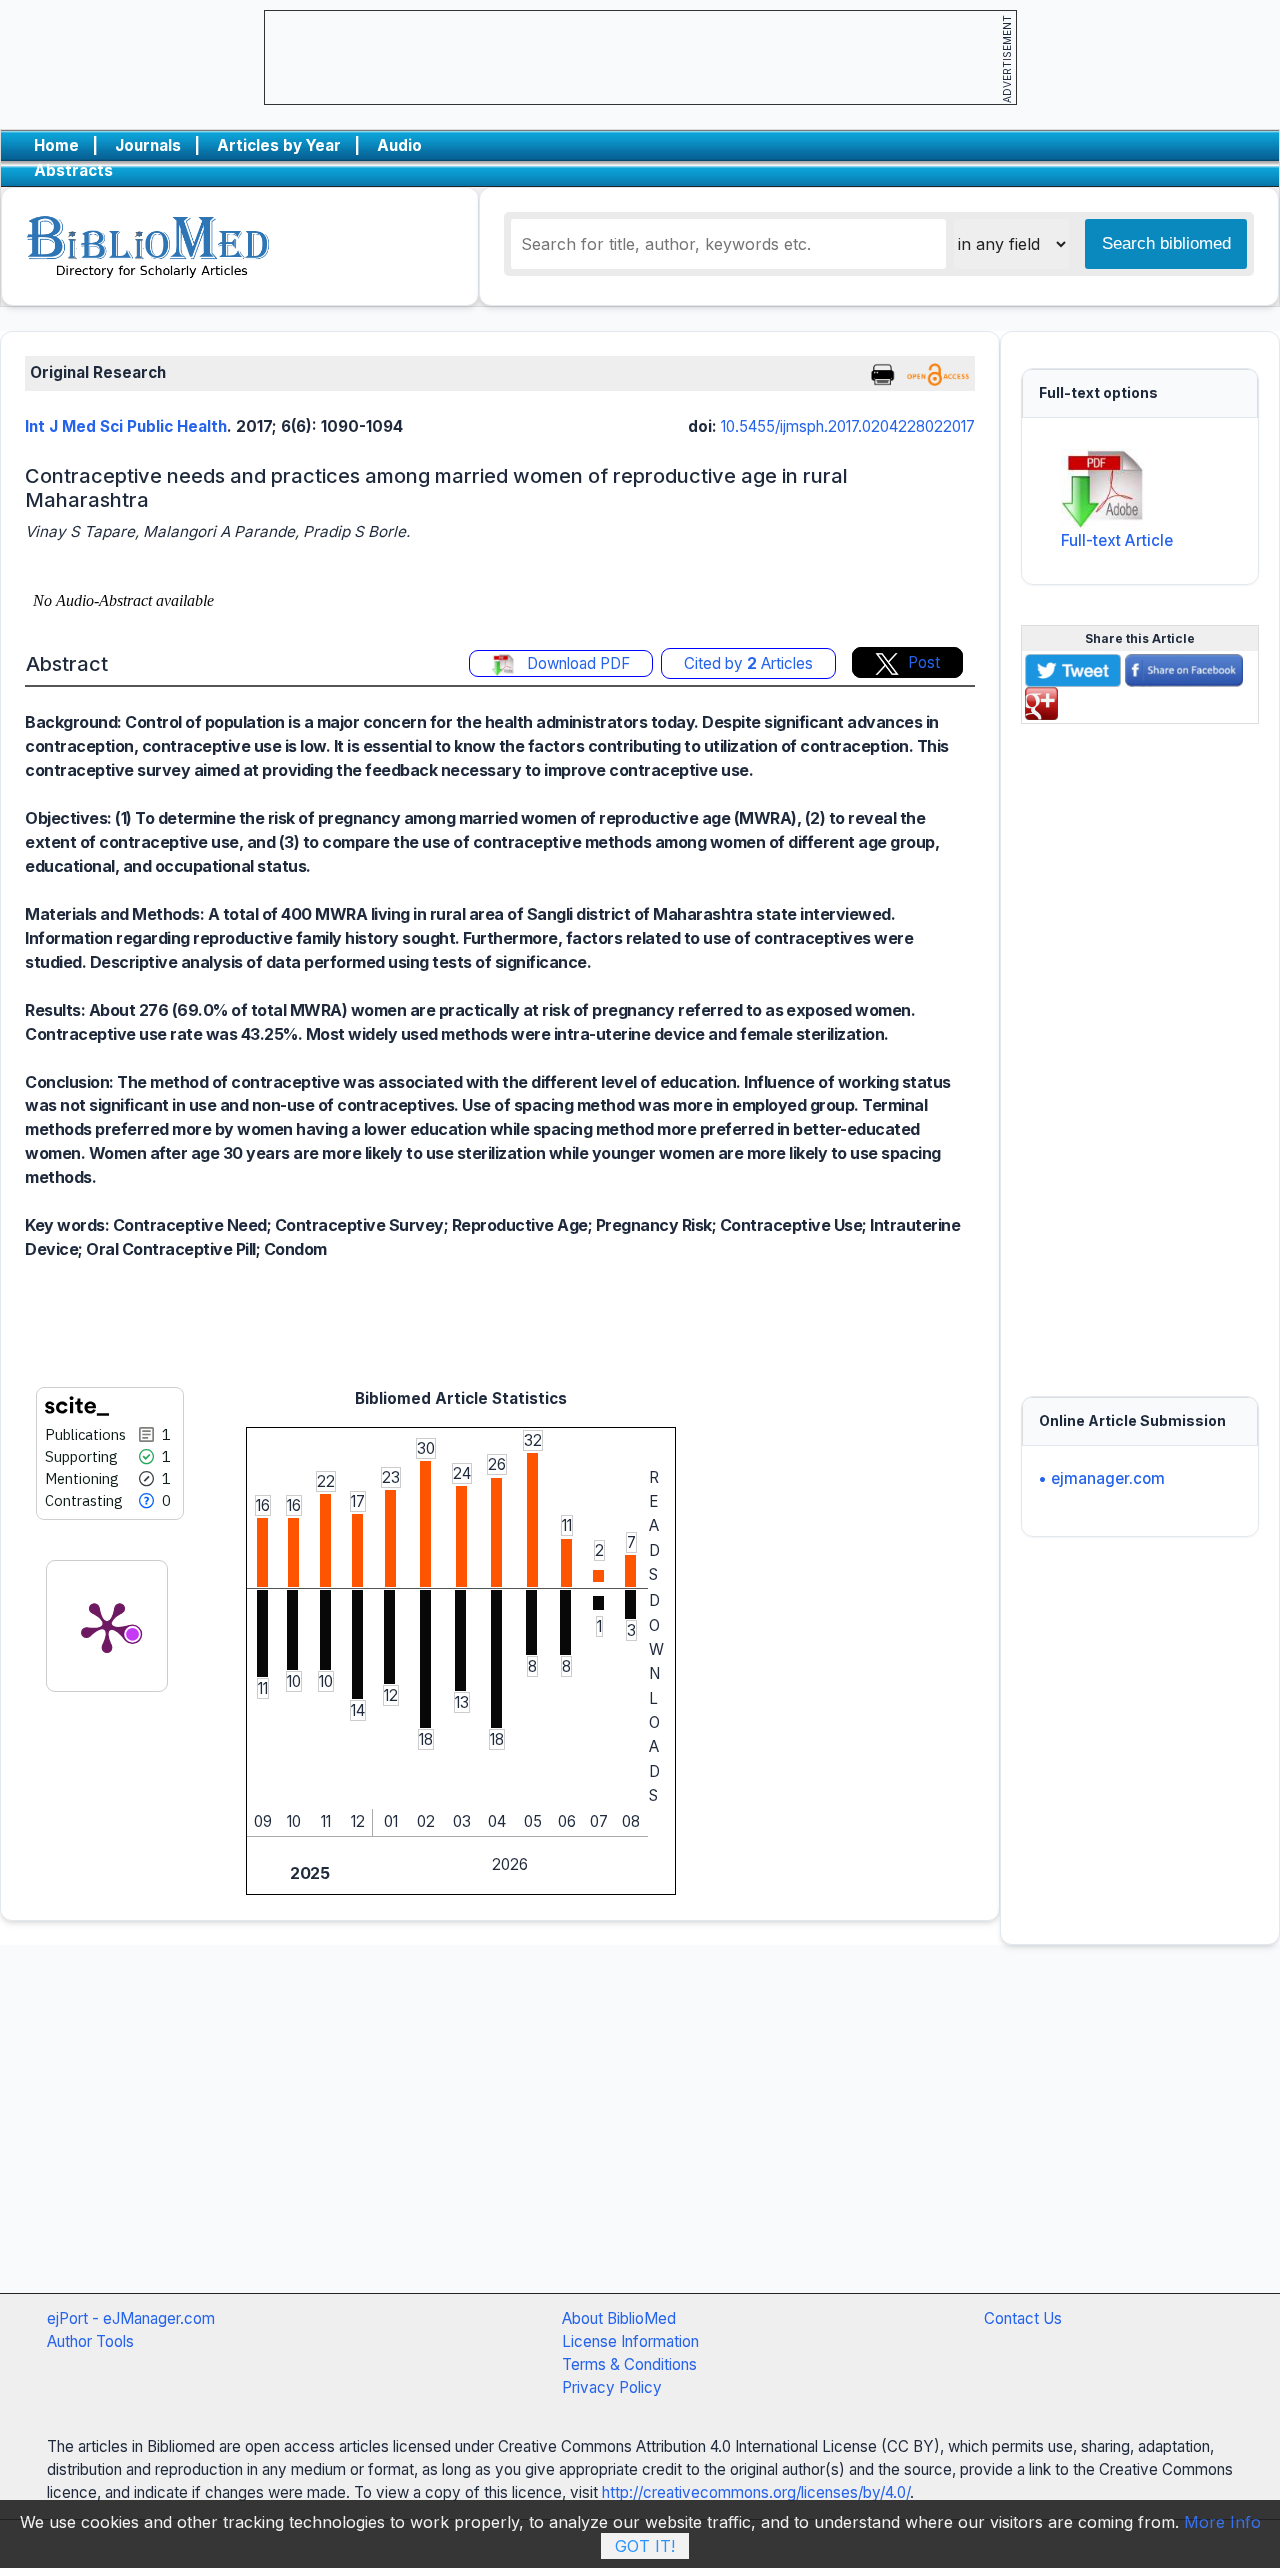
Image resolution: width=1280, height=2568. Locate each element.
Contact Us (1023, 2318)
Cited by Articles (748, 663)
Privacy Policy (612, 2387)
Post (924, 662)
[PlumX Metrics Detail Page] (107, 1626)
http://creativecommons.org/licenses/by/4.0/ (756, 2492)
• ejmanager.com (1101, 1478)
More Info (1222, 2522)
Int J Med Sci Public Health (126, 426)
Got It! (645, 2546)
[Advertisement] (1140, 1049)
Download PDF (576, 663)
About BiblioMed (619, 2318)
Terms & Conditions (629, 2364)
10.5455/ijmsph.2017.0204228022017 (848, 426)
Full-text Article (1117, 540)
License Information (630, 2341)
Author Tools (90, 2341)
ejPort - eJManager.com (131, 2318)
